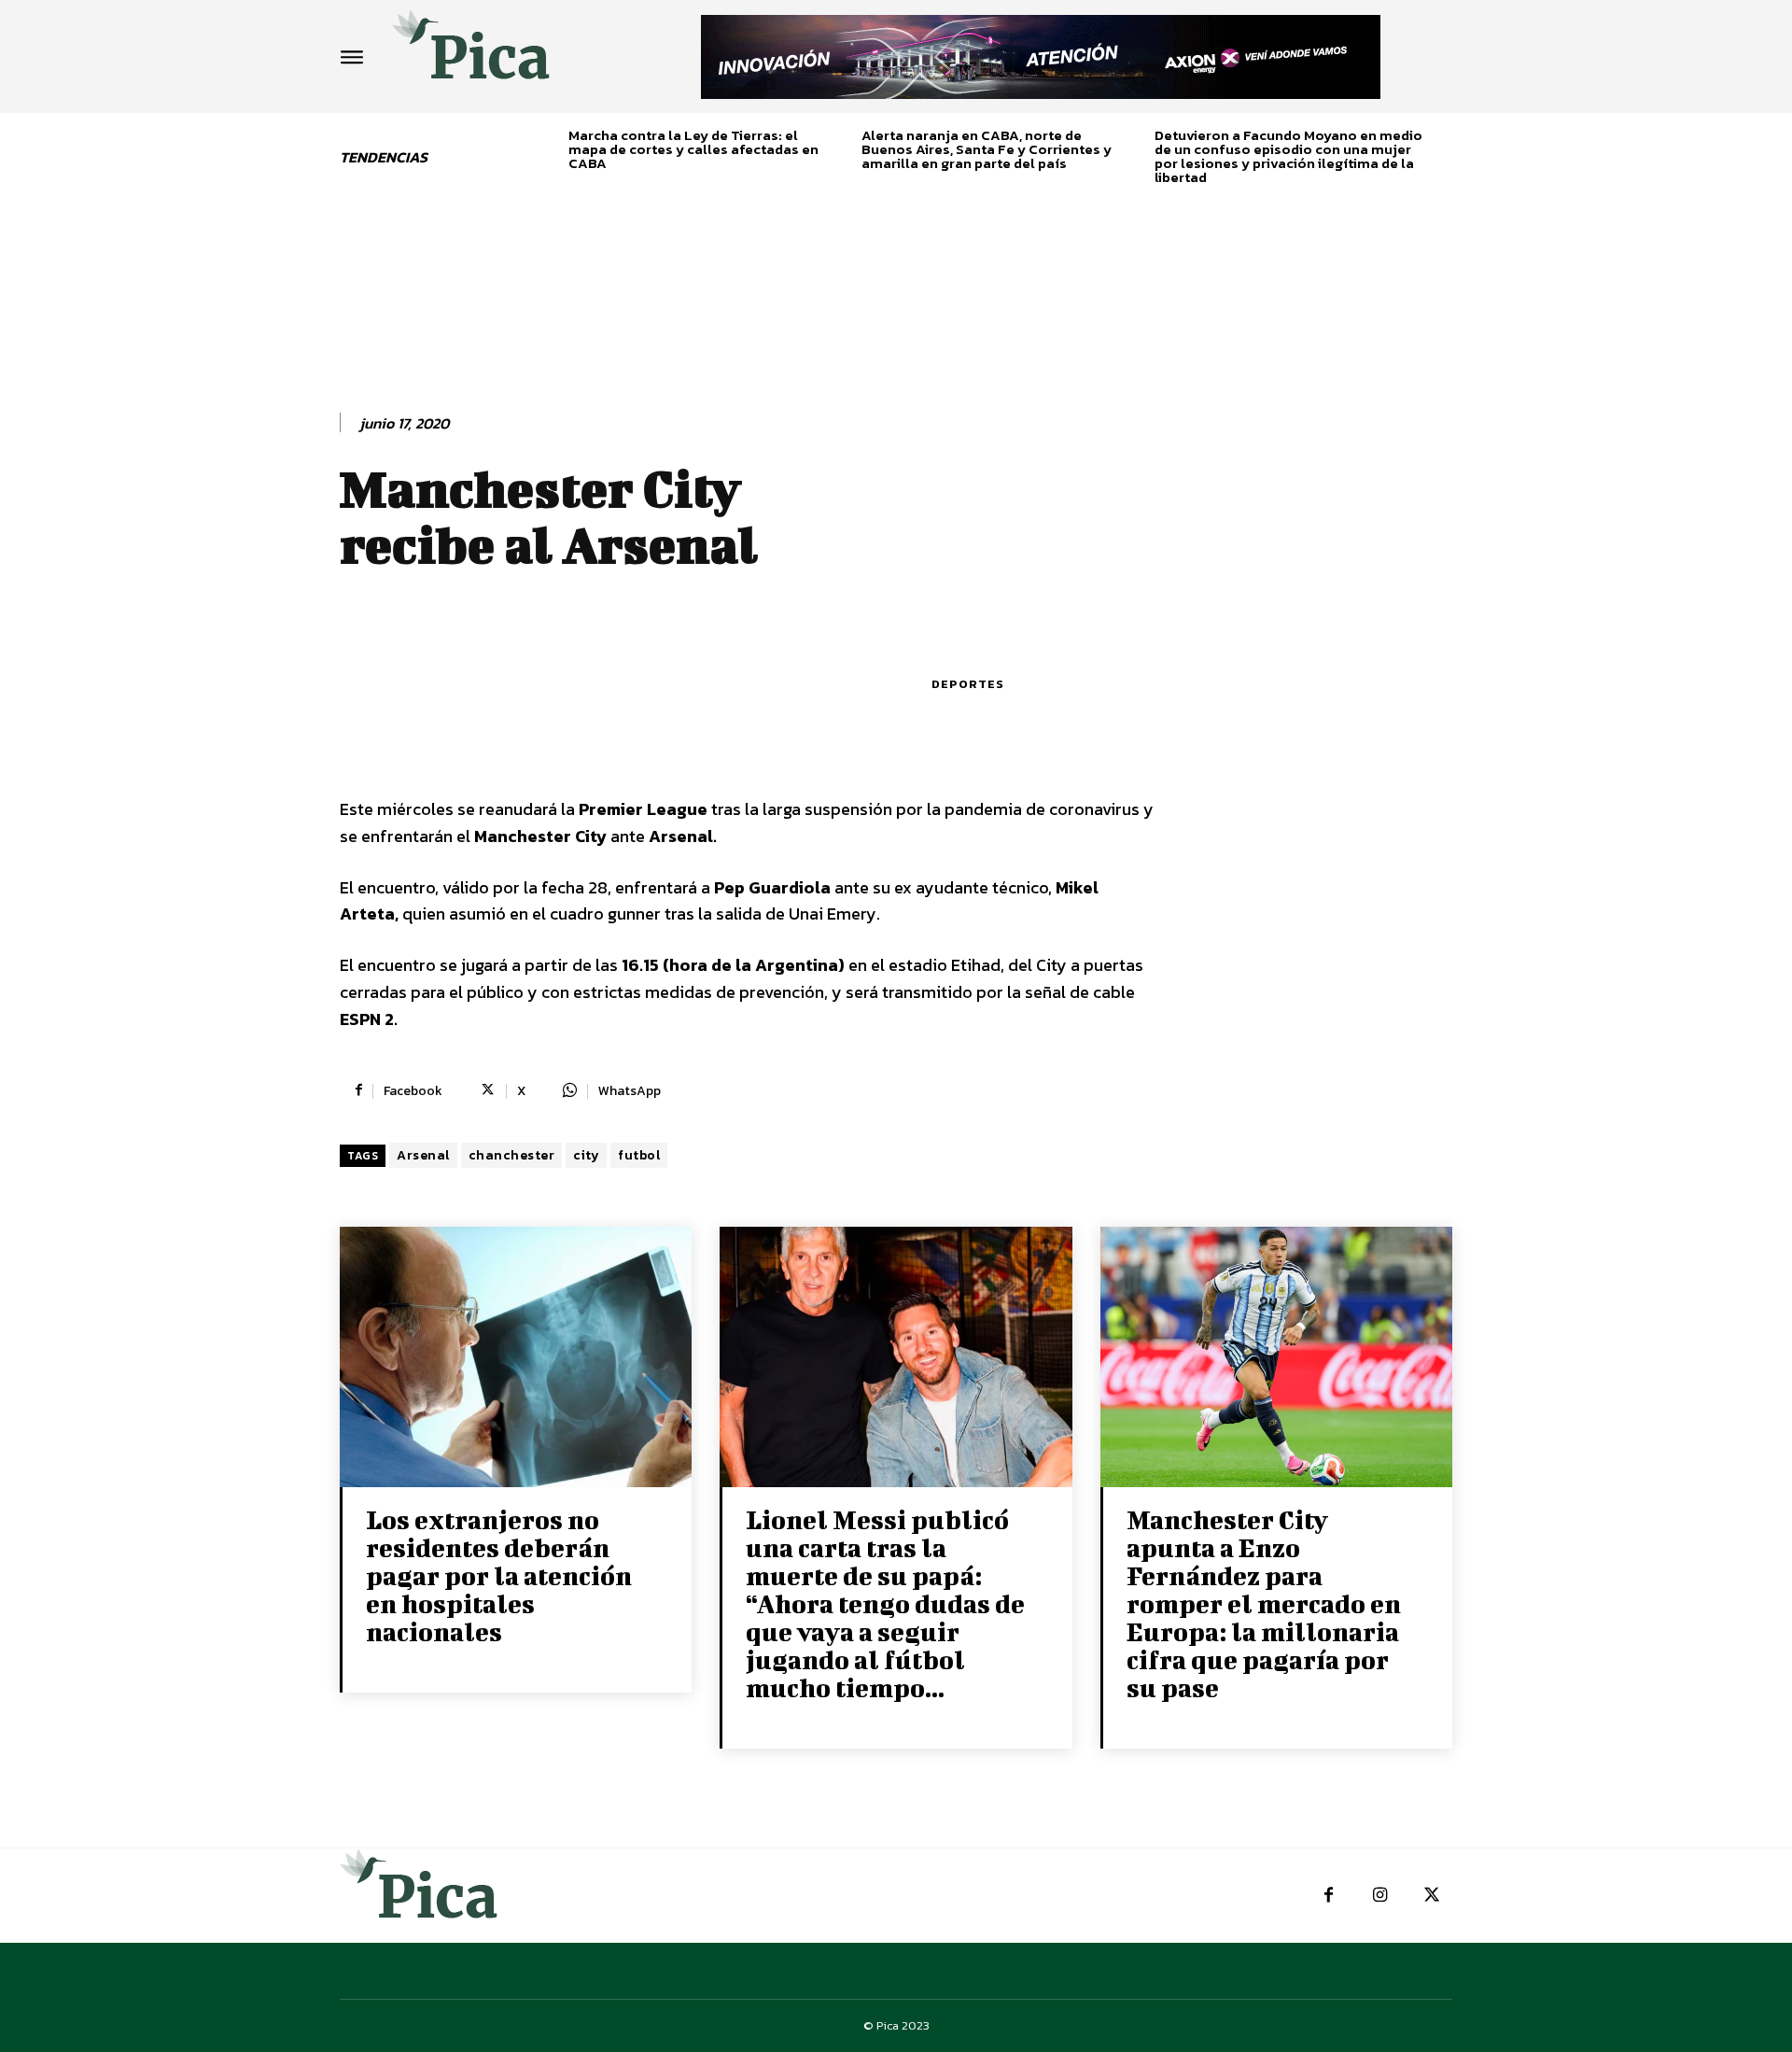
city (586, 1155)
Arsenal (423, 1155)
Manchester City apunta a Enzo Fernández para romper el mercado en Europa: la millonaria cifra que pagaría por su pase (1264, 1603)
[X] (1431, 1896)
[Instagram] (1380, 1896)
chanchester (512, 1155)
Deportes (968, 684)
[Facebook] (1329, 1896)
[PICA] (471, 52)
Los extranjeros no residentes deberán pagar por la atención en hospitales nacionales (499, 1575)
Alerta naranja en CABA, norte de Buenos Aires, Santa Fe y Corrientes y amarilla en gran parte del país (987, 149)
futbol (639, 1155)
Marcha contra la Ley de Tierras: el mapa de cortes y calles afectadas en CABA (693, 149)
